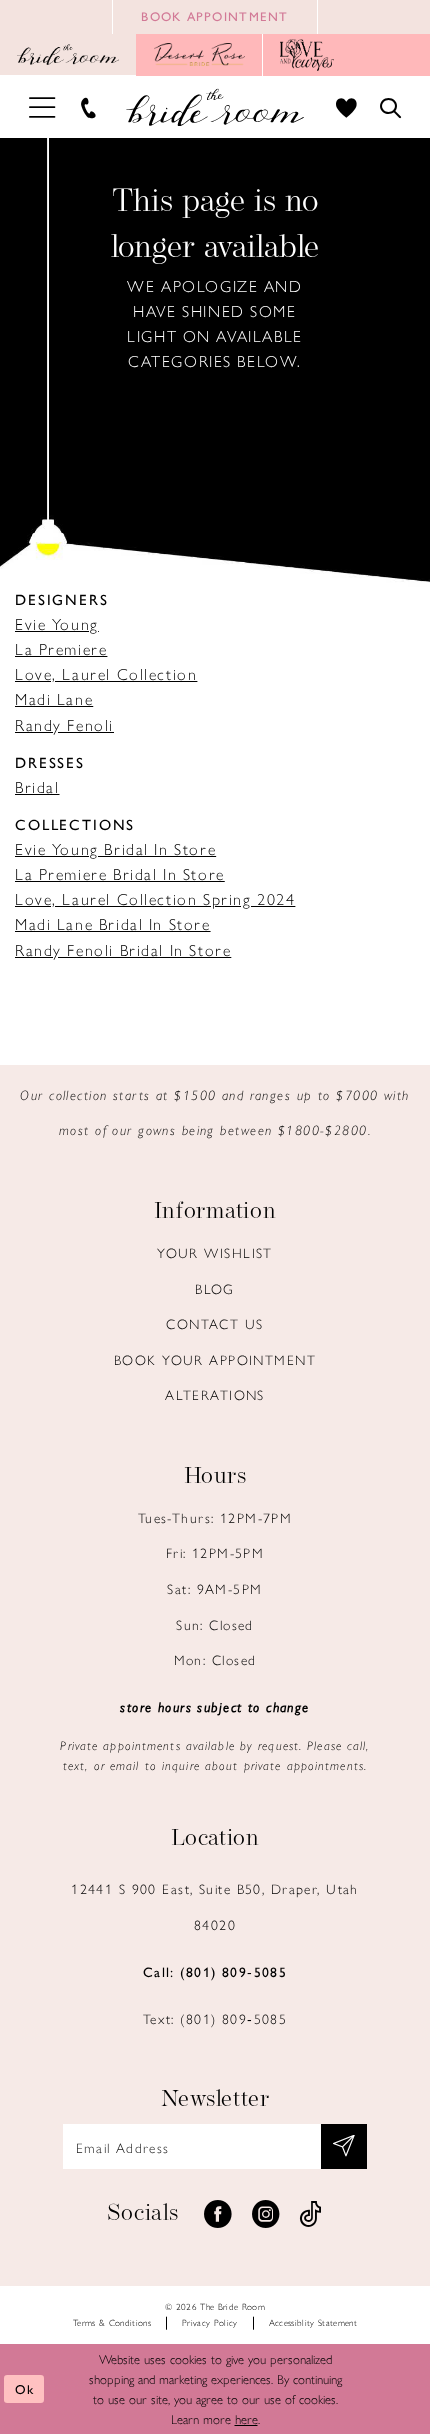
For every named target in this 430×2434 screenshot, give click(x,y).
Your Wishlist (215, 1252)
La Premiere (61, 648)
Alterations (215, 1394)
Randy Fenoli (64, 724)
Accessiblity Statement (313, 2322)
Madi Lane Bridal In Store (113, 923)
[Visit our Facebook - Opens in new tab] (218, 2215)
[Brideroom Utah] (215, 107)
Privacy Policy (210, 2322)
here (246, 2418)
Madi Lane (54, 698)
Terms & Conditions (112, 2322)
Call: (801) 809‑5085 (215, 1971)
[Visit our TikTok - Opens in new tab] (310, 2215)
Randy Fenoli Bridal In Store (123, 949)
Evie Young (57, 623)
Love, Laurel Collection (106, 673)
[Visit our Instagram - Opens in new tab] (265, 2215)
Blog (215, 1288)
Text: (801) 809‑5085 (215, 2018)
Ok (25, 2388)
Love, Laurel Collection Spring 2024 (155, 898)
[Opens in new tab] (199, 55)
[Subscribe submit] (344, 2147)
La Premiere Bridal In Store (120, 873)
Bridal (37, 786)
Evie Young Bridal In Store (115, 848)
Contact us (214, 1323)
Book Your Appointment (215, 1359)
